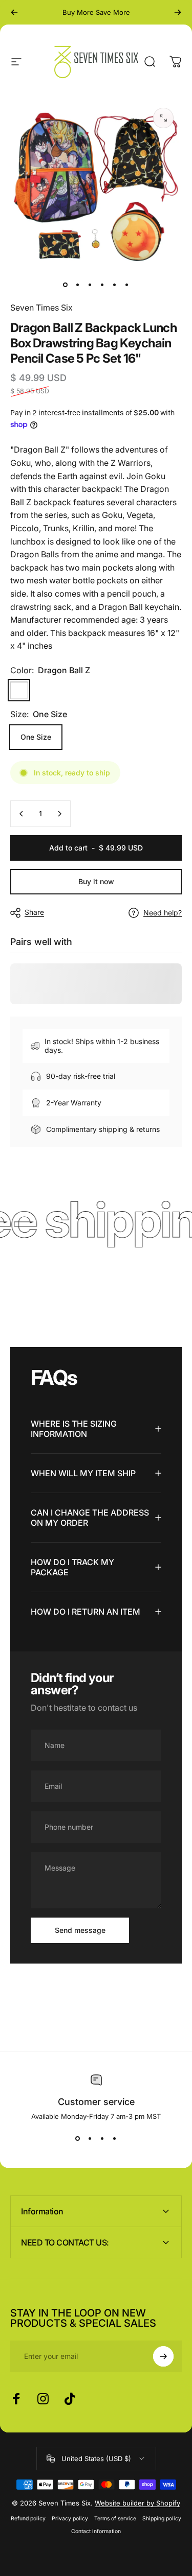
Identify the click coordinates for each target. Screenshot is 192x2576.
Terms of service (115, 2519)
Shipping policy (162, 2519)
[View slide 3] (102, 2139)
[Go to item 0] (66, 285)
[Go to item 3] (90, 285)
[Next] (178, 12)
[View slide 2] (90, 2139)
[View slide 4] (115, 2139)
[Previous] (14, 12)
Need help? (163, 913)
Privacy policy (70, 2519)
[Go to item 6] (127, 285)
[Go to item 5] (115, 285)
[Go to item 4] (102, 285)
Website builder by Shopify (137, 2503)
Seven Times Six (41, 308)
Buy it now (96, 881)
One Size (36, 737)
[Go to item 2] (78, 285)
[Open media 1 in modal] (163, 118)
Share (34, 912)
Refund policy (28, 2519)
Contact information (96, 2531)
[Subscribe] (163, 2356)
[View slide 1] (78, 2139)
